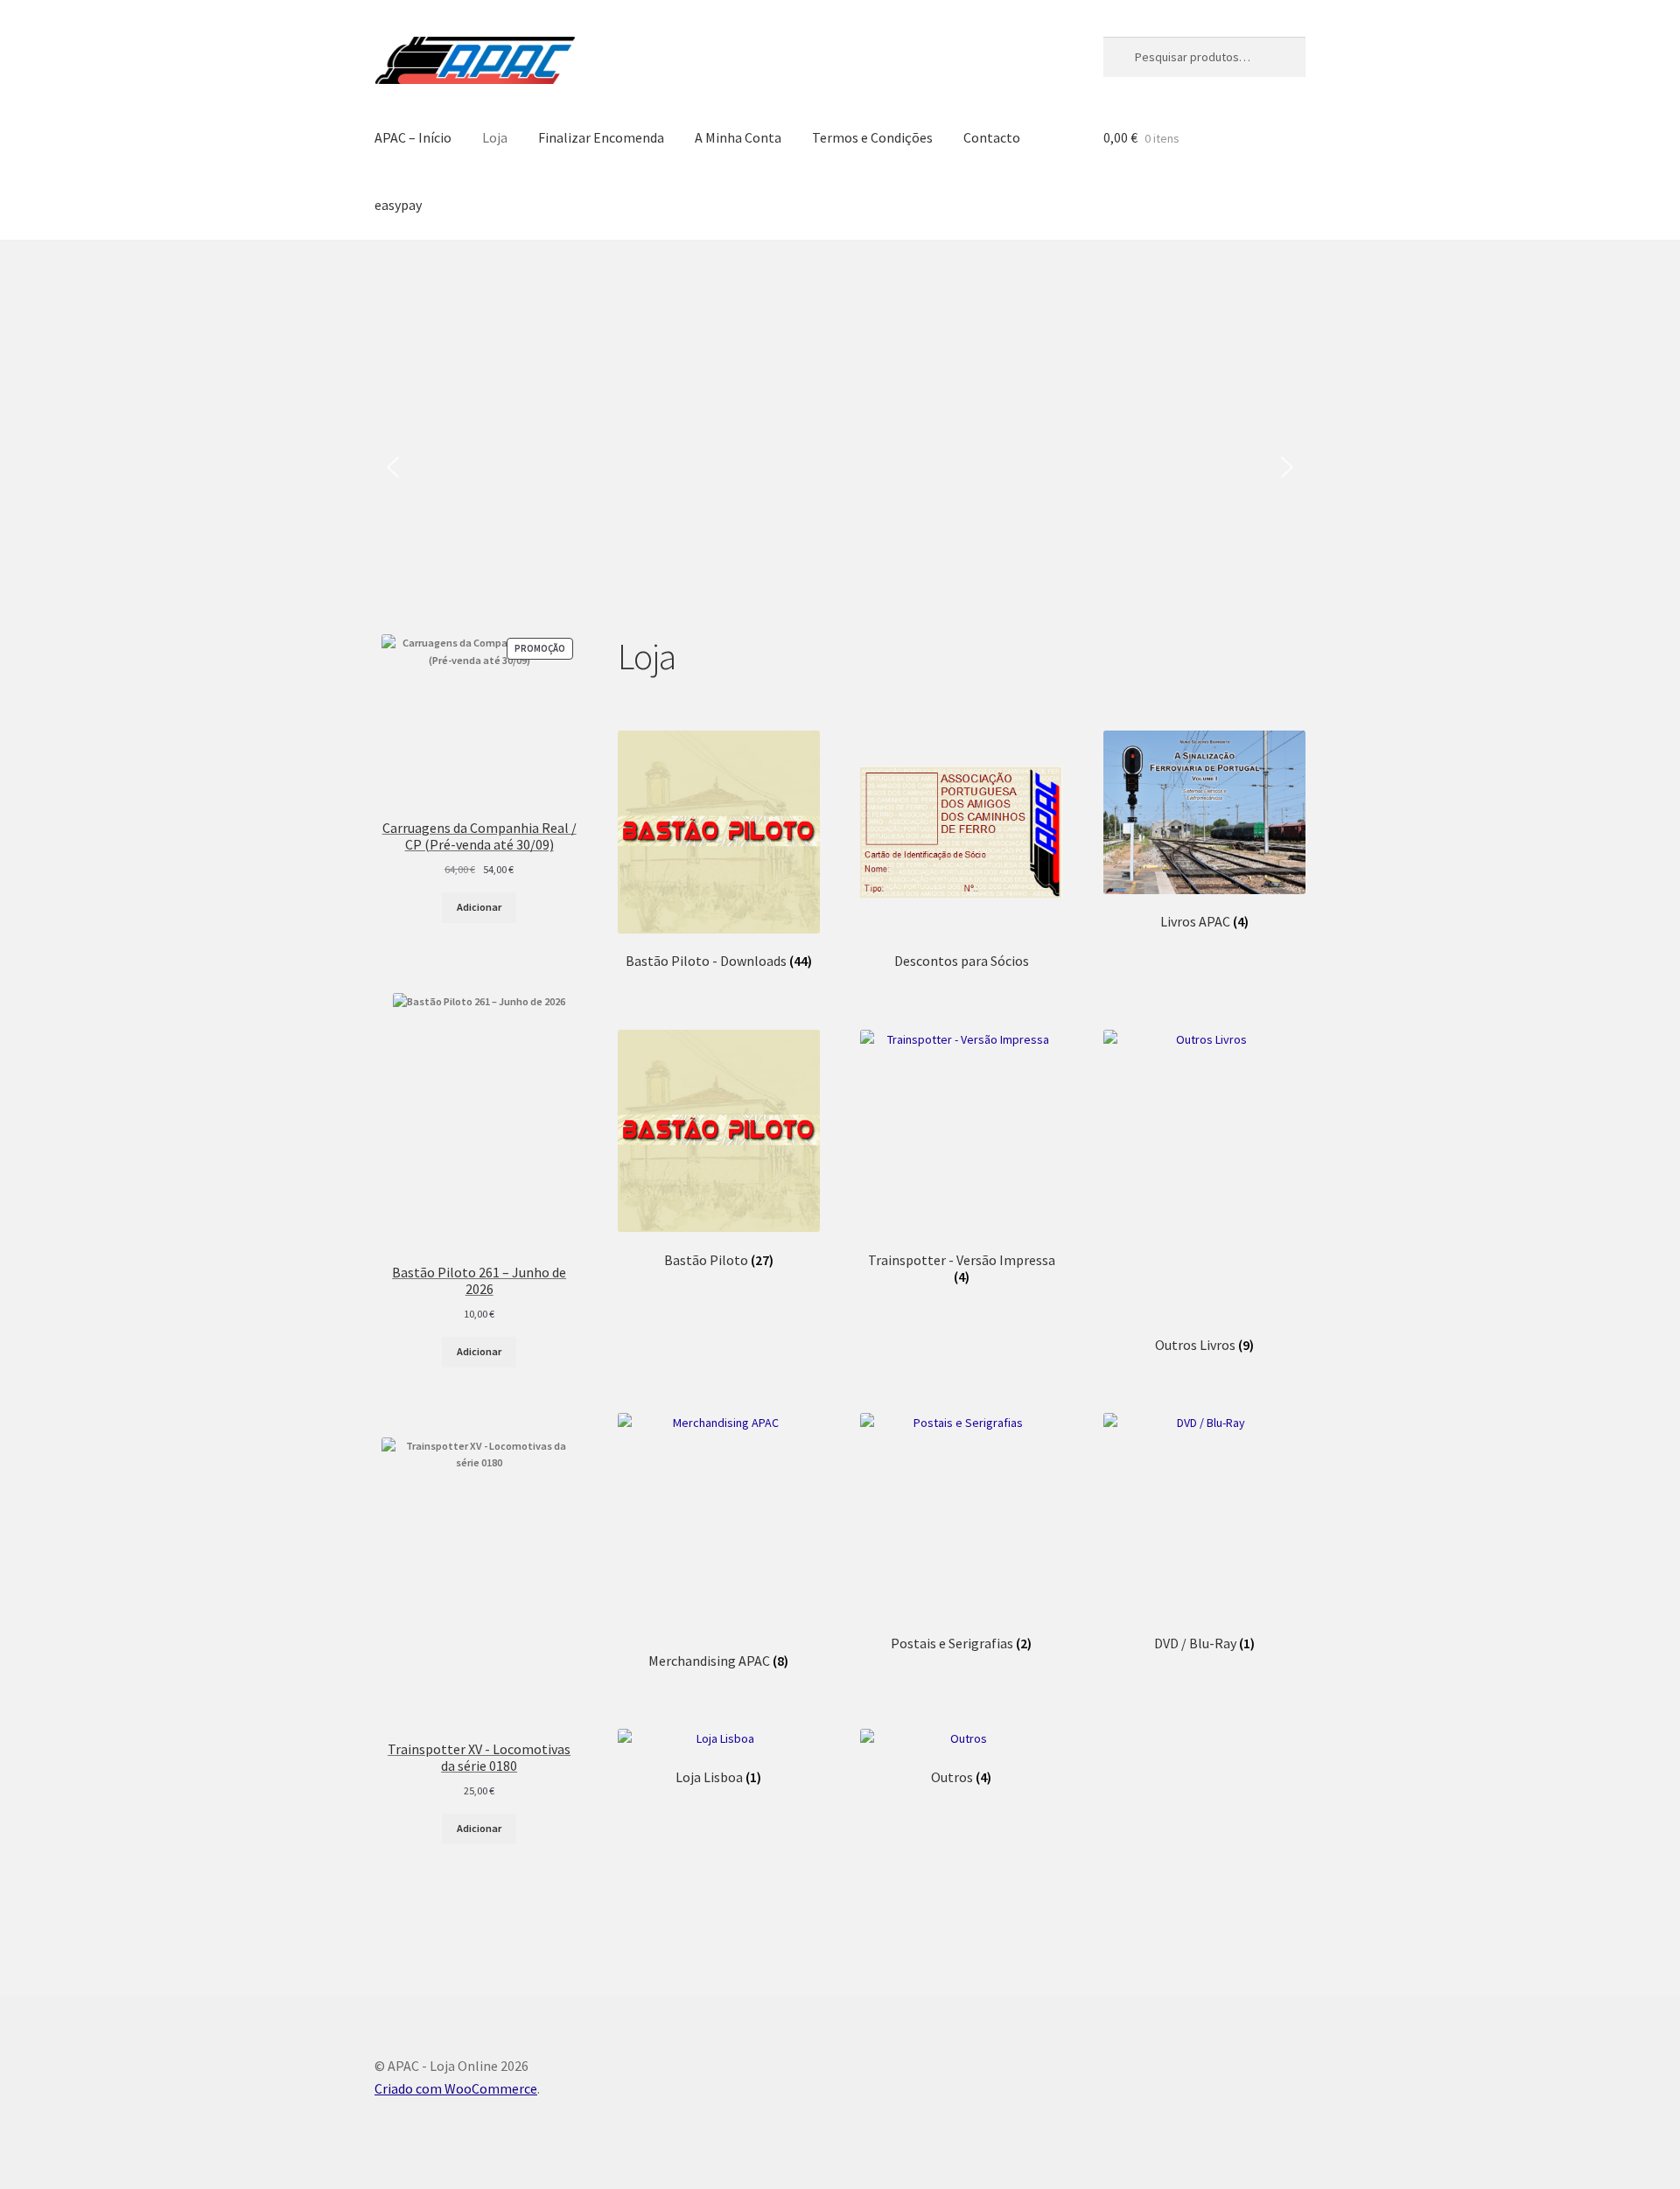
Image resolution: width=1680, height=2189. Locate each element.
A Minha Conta (738, 137)
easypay (398, 205)
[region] (840, 468)
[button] (393, 467)
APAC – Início (413, 137)
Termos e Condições (872, 137)
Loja (495, 137)
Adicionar (479, 907)
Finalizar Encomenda (601, 137)
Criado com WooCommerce (456, 2088)
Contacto (992, 137)
